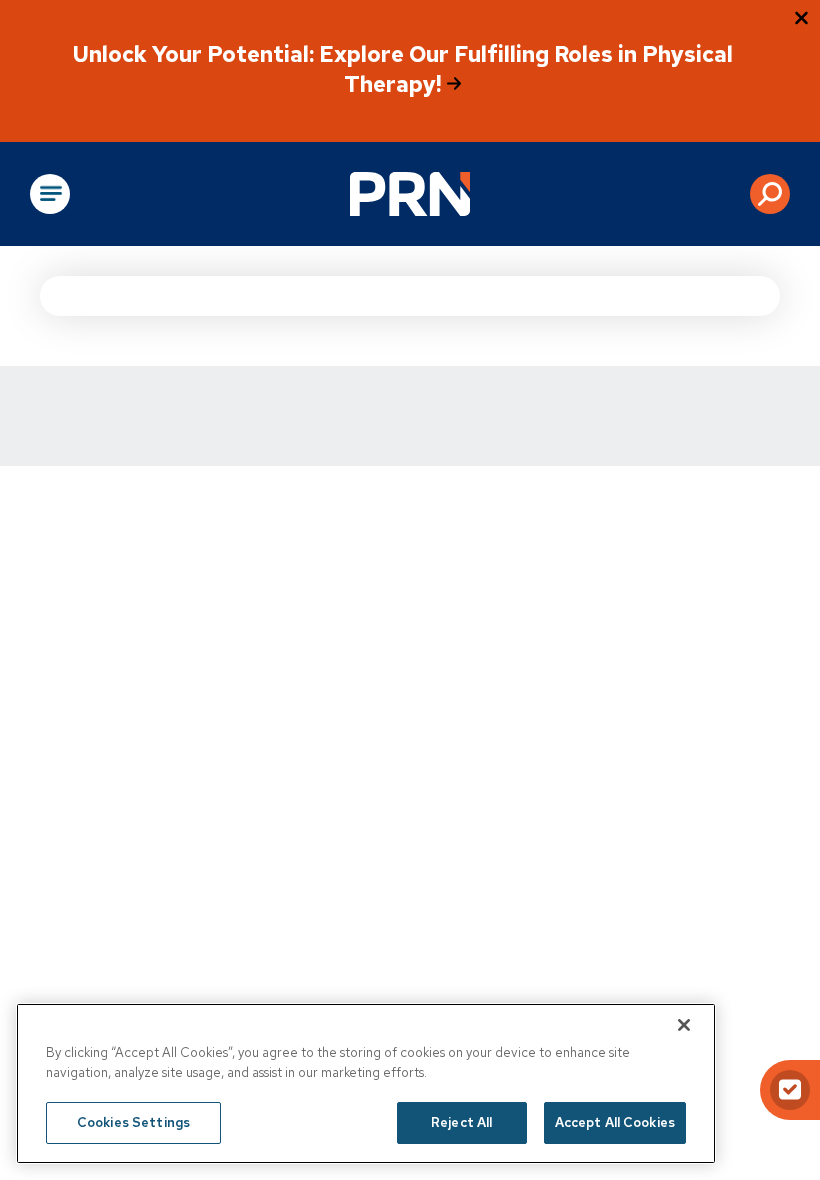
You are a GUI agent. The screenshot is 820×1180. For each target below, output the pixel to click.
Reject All (461, 1122)
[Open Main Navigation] (50, 194)
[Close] (684, 1025)
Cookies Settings (133, 1122)
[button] (770, 194)
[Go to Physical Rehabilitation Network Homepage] (410, 194)
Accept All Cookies (615, 1122)
